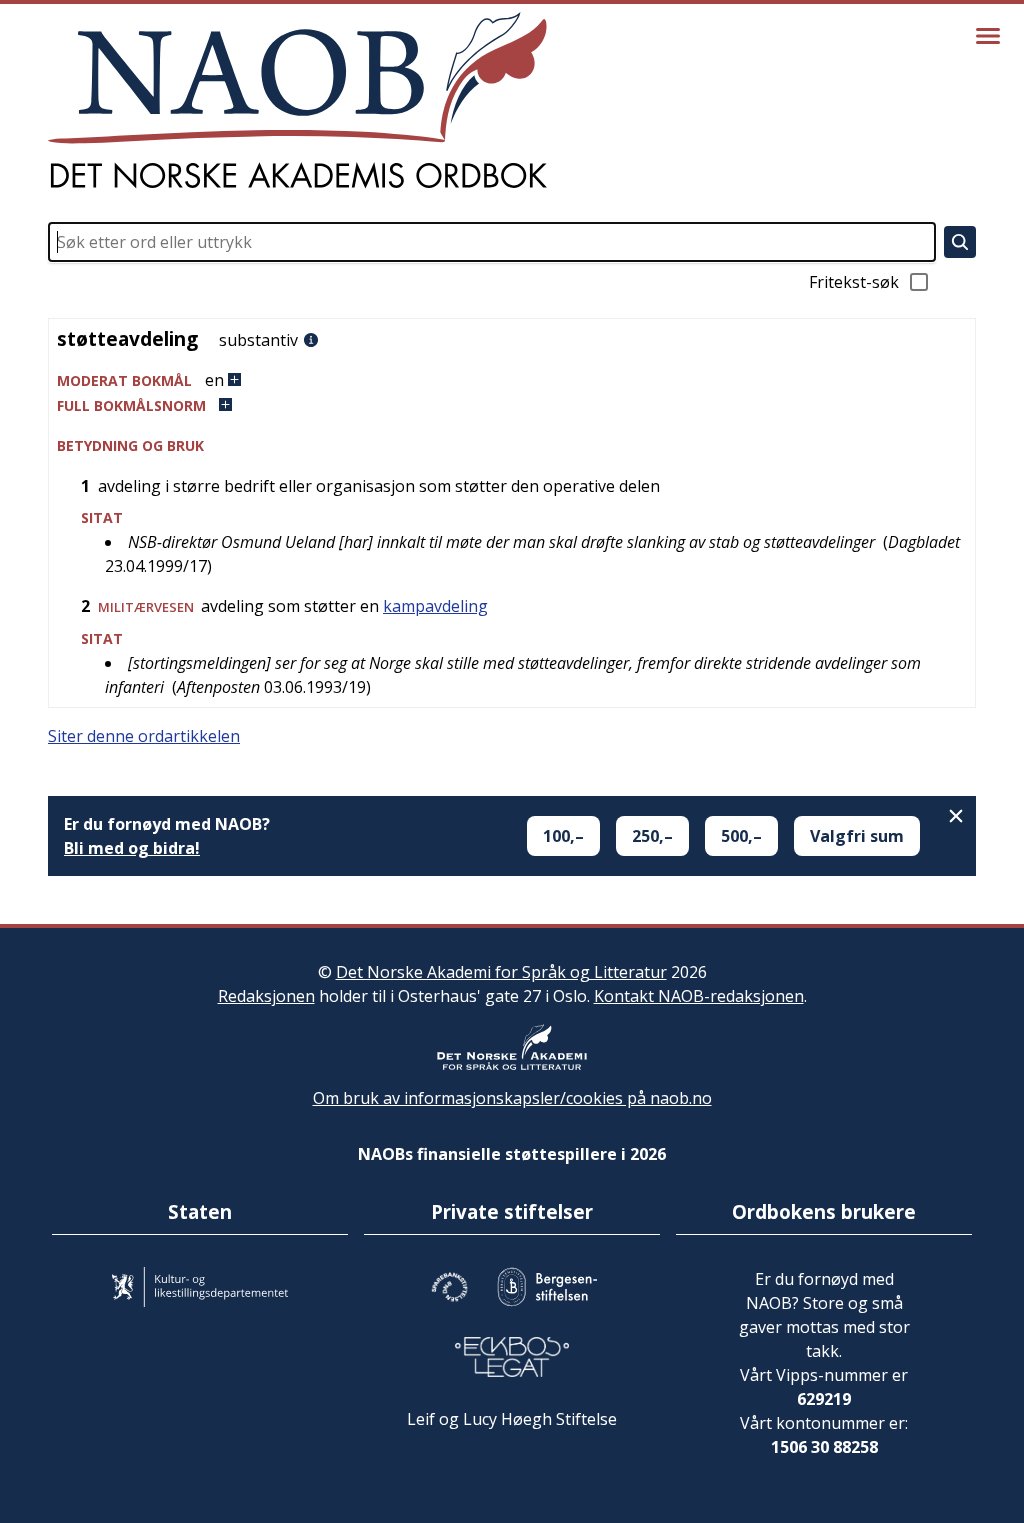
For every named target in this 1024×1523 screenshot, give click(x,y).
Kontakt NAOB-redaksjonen (699, 996)
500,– (741, 836)
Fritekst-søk (854, 282)
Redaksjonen (266, 996)
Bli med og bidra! (132, 848)
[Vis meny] (988, 36)
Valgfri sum (857, 836)
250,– (652, 836)
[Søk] (960, 242)
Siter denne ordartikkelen (144, 736)
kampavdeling (435, 606)
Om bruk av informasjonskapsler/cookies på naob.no (512, 1098)
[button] (512, 380)
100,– (563, 836)
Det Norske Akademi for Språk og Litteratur (501, 972)
